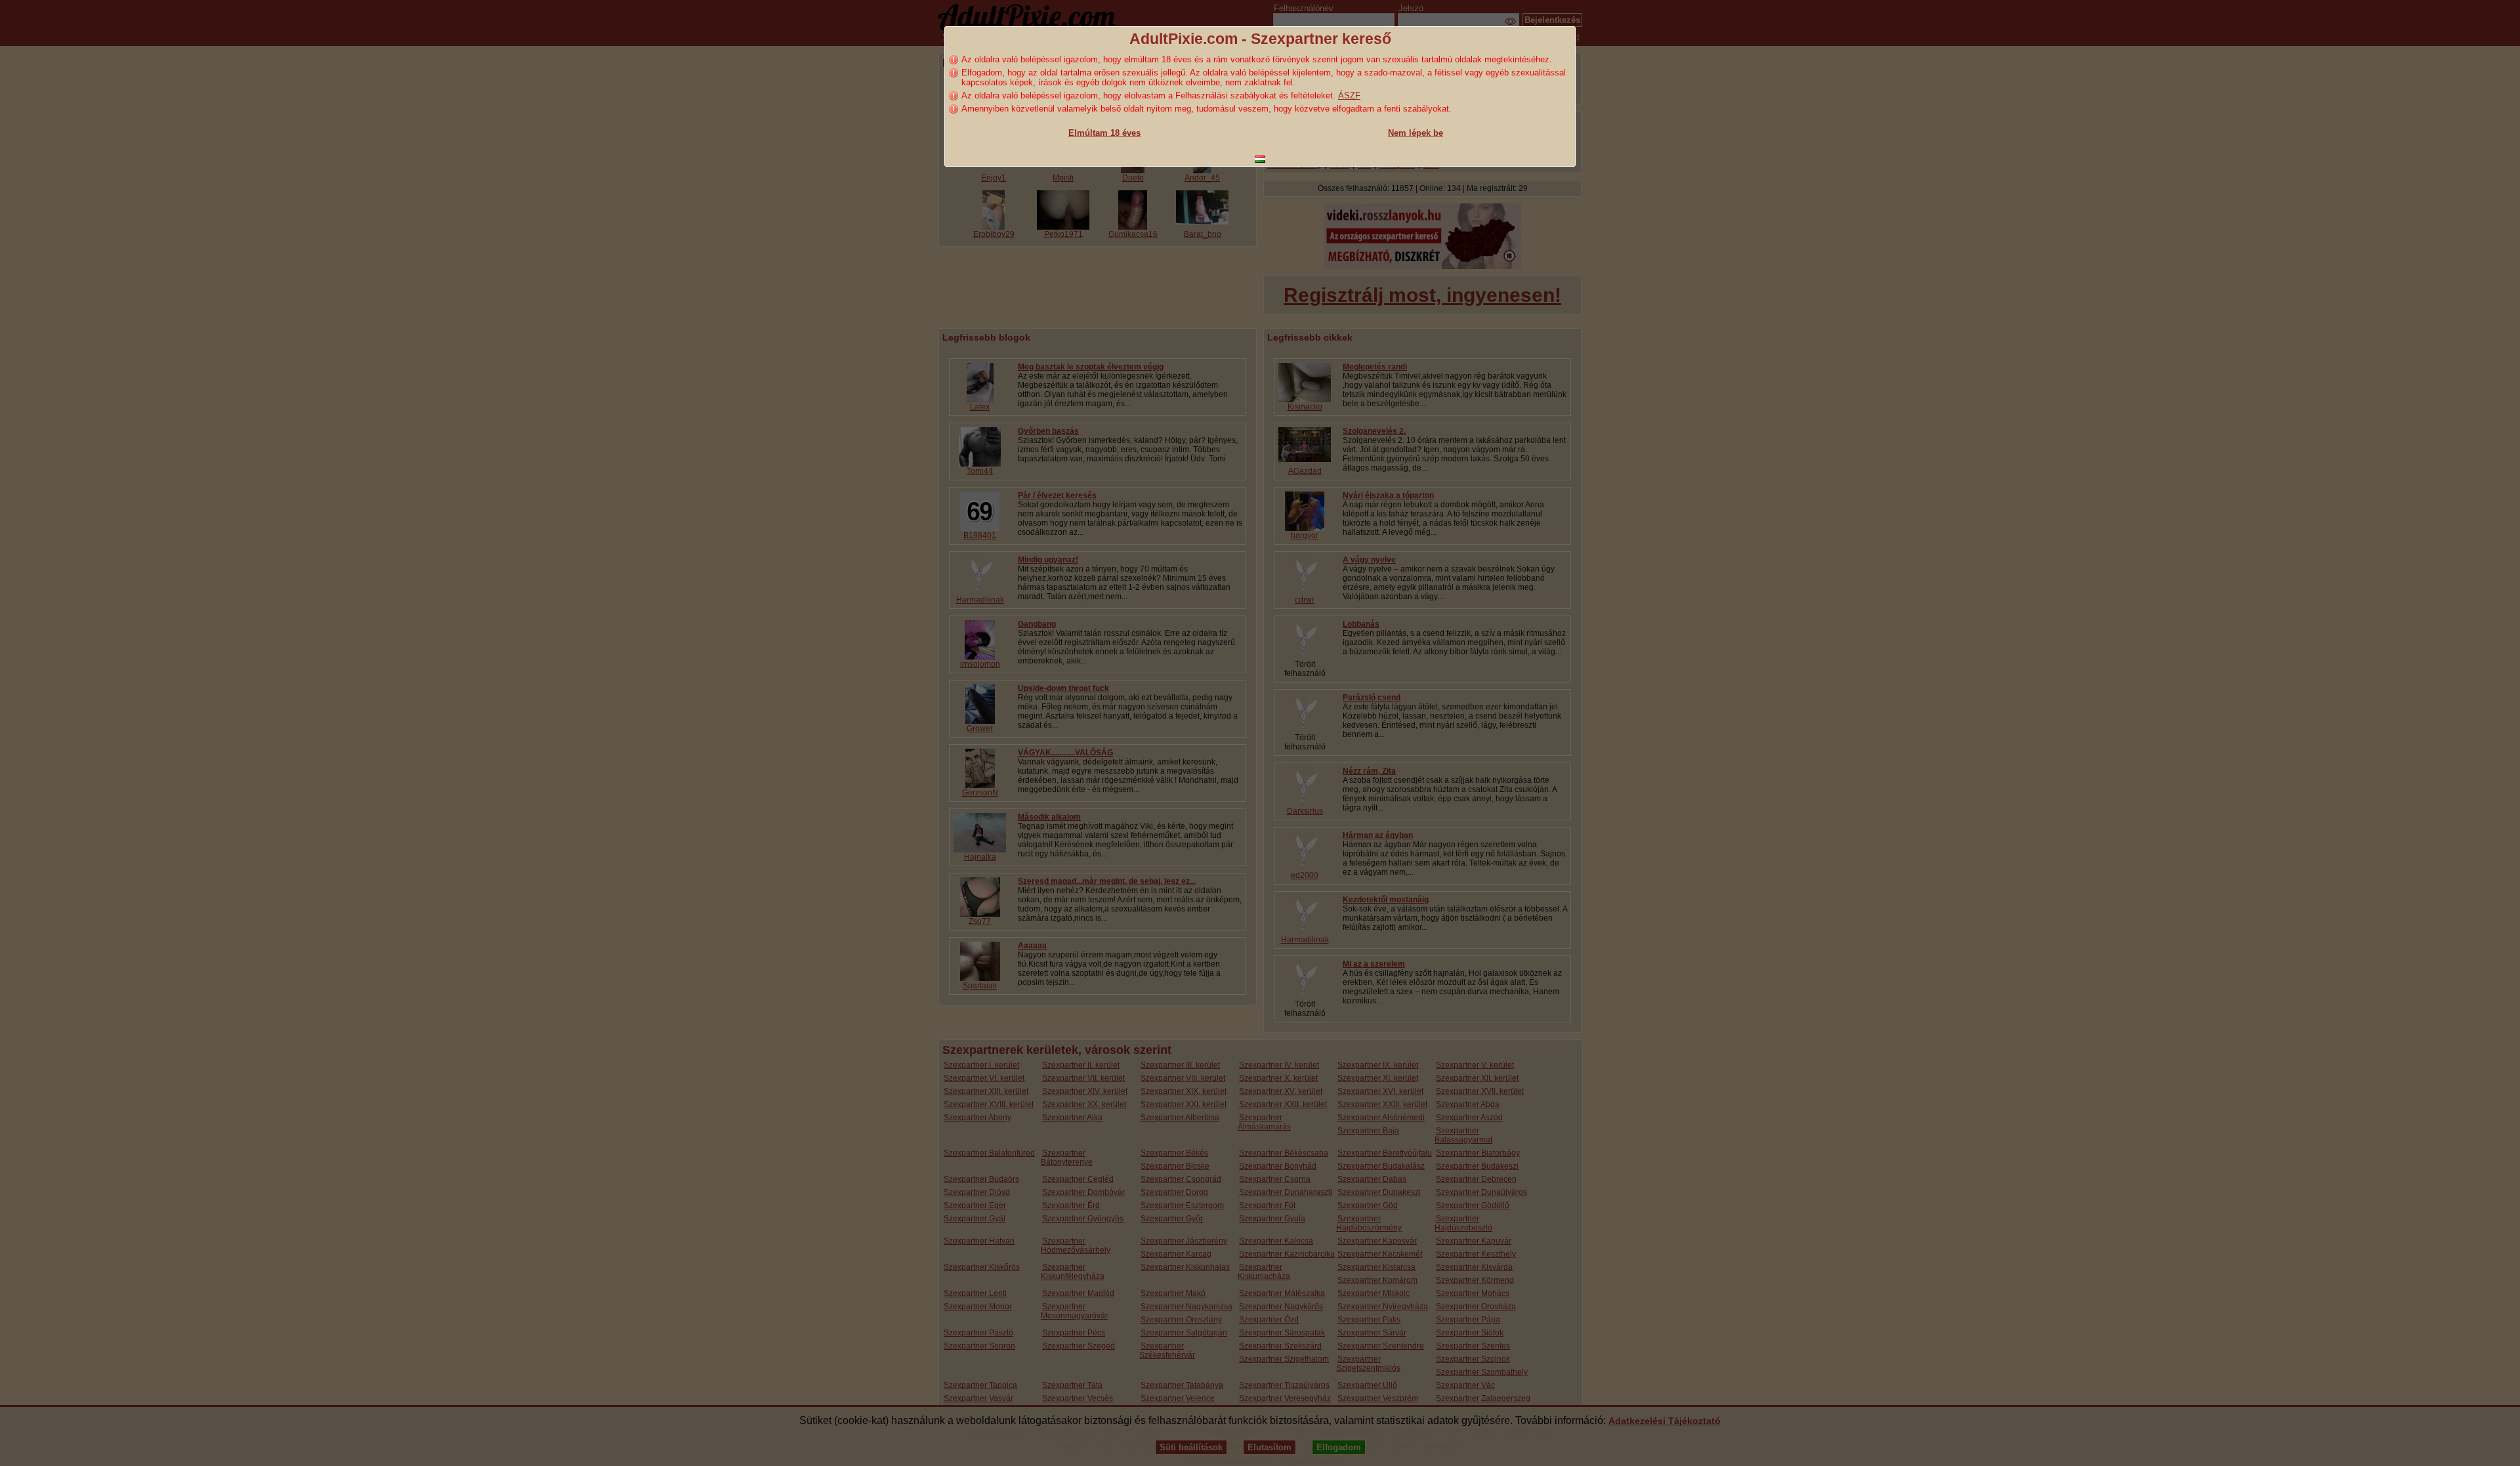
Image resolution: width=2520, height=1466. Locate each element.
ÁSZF (1349, 95)
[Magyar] (1260, 159)
